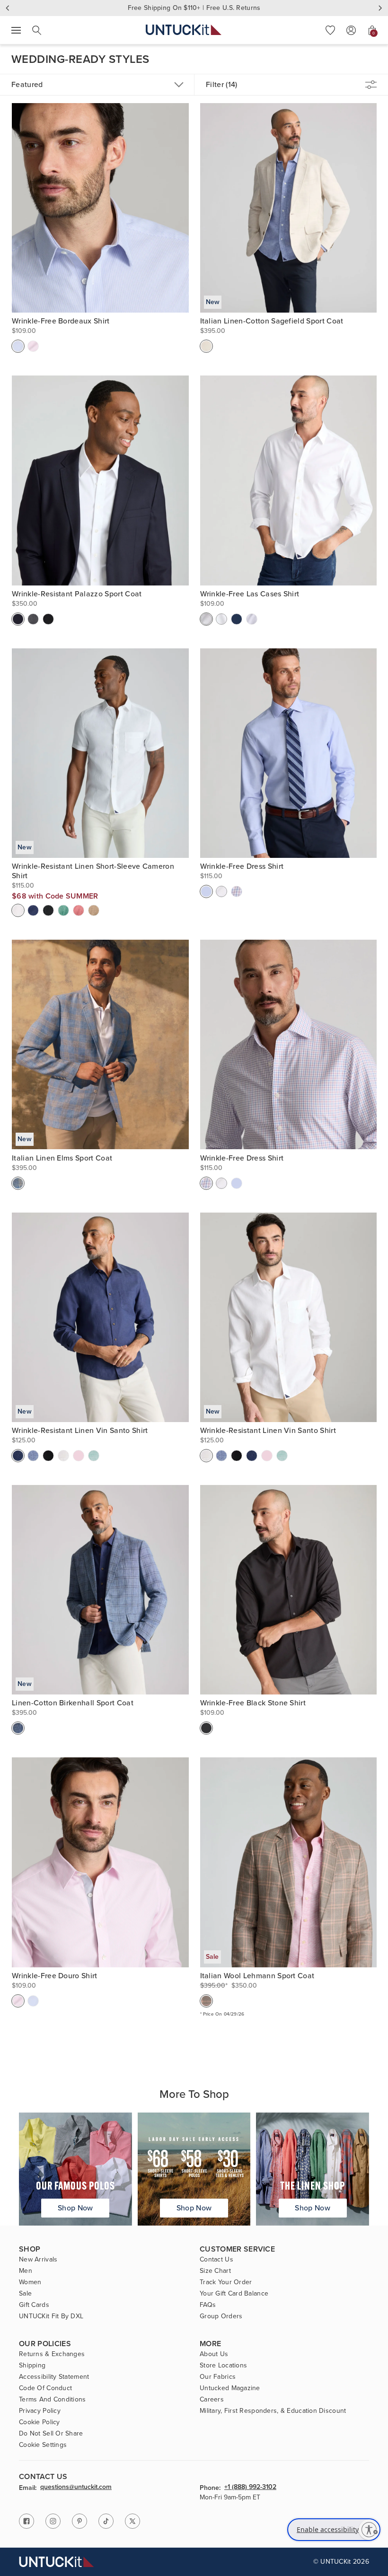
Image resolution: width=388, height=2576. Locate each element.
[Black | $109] (206, 1728)
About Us (214, 2354)
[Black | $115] (48, 910)
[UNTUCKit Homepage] (184, 30)
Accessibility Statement (54, 2377)
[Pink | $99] (79, 1456)
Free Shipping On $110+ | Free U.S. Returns (194, 8)
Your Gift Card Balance (234, 2294)
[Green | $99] (94, 1456)
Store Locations (223, 2366)
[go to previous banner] (8, 8)
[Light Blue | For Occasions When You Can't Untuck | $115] (206, 891)
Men (26, 2271)
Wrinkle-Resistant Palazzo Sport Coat (77, 594)
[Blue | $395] (18, 1183)
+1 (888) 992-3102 (250, 2488)
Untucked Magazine (230, 2388)
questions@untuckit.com (76, 2488)
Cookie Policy (40, 2422)
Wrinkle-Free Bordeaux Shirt (61, 321)
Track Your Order (226, 2282)
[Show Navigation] (16, 30)
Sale (25, 2294)
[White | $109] (206, 619)
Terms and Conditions (53, 2400)
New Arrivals (38, 2260)
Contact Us (216, 2260)
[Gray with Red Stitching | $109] (252, 619)
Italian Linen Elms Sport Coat (62, 1158)
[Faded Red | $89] (79, 910)
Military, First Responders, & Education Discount (273, 2411)
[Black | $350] (48, 619)
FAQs (208, 2305)
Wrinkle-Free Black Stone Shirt (253, 1703)
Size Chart (215, 2271)
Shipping (32, 2366)
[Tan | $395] (206, 346)
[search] (37, 30)
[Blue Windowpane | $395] (18, 1728)
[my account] (351, 30)
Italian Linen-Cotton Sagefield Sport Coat (272, 321)
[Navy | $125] (18, 1456)
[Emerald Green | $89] (63, 910)
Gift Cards (34, 2305)
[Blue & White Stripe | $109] (18, 346)
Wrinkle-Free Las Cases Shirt (250, 594)
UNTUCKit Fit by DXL (51, 2316)
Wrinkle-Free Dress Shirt (242, 866)
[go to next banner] (380, 8)
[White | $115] (18, 910)
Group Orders (221, 2316)
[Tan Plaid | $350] (206, 2001)
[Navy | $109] (237, 619)
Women (30, 2282)
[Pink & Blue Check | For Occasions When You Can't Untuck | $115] (237, 891)
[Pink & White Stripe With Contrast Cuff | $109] (33, 346)
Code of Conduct (45, 2388)
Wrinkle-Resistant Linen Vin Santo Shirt (80, 1431)
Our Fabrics (218, 2377)
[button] (330, 30)
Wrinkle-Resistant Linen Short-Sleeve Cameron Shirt (93, 871)
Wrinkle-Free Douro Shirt (55, 1976)
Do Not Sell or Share (51, 2434)
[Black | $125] (48, 1456)
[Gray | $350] (33, 619)
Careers (212, 2400)
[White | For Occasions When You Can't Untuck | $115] (221, 891)
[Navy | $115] (33, 910)
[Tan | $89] (94, 910)
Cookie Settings (43, 2445)
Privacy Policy (40, 2411)
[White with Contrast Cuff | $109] (221, 619)
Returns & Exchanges (52, 2354)
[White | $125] (63, 1456)
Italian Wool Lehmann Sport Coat (257, 1976)
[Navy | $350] (18, 619)
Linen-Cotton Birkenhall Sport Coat (73, 1703)
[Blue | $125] (33, 1456)
